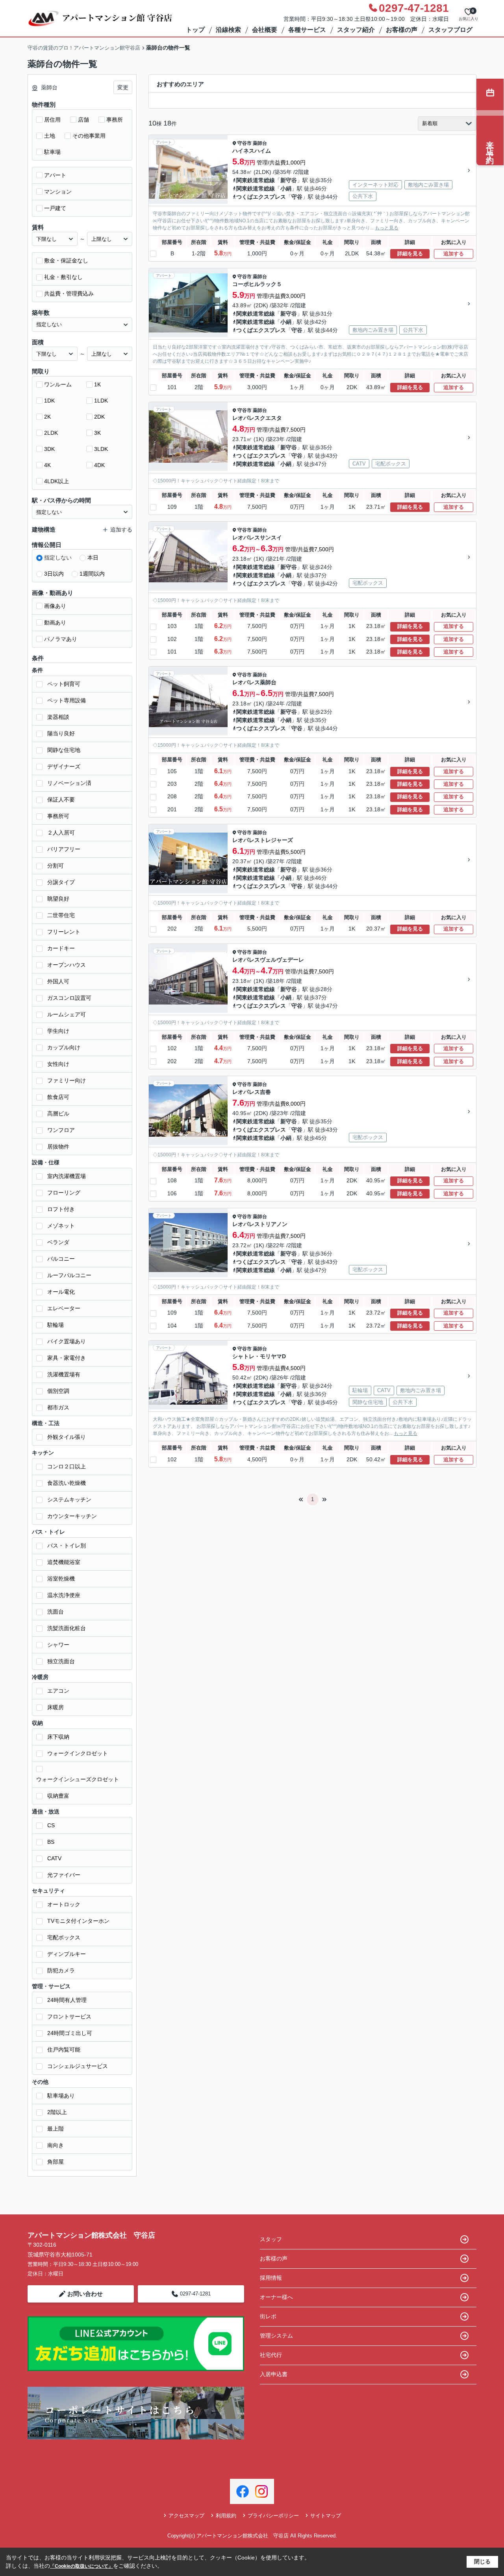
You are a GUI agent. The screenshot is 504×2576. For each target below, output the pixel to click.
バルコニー (61, 1259)
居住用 (52, 120)
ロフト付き (61, 1209)
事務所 (115, 120)
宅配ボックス (64, 1937)
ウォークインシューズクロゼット (78, 1779)
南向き (56, 2145)
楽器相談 (58, 717)
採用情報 (271, 2278)
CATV (54, 1858)
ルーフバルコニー (69, 1275)
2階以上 (57, 2112)
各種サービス (307, 30)
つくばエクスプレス (261, 197)
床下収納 (58, 1737)
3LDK (101, 449)
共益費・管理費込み (69, 294)
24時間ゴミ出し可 (70, 2033)
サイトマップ (326, 2516)
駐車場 (52, 152)
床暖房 (56, 1707)
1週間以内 (92, 574)
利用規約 (226, 2516)
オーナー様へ (276, 2297)
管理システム (276, 2336)
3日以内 (54, 574)
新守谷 (289, 180)
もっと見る (387, 228)
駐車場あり (61, 2096)
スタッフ (271, 2239)
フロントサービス (69, 2016)
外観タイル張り (67, 1437)
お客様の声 (402, 30)
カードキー (61, 948)
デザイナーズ (64, 766)
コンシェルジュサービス (78, 2066)
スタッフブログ (450, 30)
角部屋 (56, 2162)
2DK (99, 417)
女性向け (58, 1064)
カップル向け (64, 1047)
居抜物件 (58, 1147)
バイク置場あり (67, 1341)
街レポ (268, 2316)
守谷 (297, 197)
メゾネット (61, 1226)
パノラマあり (61, 639)
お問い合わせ (85, 2294)
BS (51, 1842)
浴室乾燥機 (61, 1579)
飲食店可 (58, 1097)
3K (97, 433)
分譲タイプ (61, 882)
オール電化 (61, 1292)
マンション (58, 192)
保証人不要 (61, 800)
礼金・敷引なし (63, 277)
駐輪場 (56, 1325)
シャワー (58, 1645)
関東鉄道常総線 (256, 180)
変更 (123, 87)
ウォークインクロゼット (78, 1753)
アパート (55, 175)
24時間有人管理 (67, 2000)
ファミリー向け (67, 1080)
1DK (49, 401)
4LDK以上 (57, 481)
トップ (195, 30)
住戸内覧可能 (64, 2050)
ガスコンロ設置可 (69, 998)
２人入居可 (61, 833)
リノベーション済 (69, 783)
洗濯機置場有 (64, 1374)
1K (97, 384)
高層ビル (58, 1113)
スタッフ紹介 (356, 30)
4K (47, 465)
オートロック (64, 1904)
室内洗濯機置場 (67, 1176)
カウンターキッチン (72, 1516)
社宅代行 (271, 2355)
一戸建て (55, 208)
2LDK (51, 433)
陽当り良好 (61, 733)
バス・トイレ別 (67, 1546)
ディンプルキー (67, 1954)
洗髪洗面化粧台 (67, 1628)
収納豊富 (58, 1796)
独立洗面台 (61, 1661)
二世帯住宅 (61, 915)
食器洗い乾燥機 (67, 1483)
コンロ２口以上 (67, 1466)
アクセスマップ (186, 2516)
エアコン (58, 1691)
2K (47, 417)
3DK (49, 449)
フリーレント (64, 932)
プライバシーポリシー (273, 2516)
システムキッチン (69, 1499)
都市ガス (58, 1407)
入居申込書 (274, 2374)
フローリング (64, 1193)
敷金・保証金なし (66, 260)
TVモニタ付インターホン (78, 1921)
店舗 (83, 120)
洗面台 (56, 1612)
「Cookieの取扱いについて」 (82, 2566)
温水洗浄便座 (64, 1595)
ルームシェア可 (67, 1014)
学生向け (58, 1031)
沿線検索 (228, 30)
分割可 (56, 866)
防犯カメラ (61, 1970)
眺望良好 (58, 899)
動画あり (55, 622)
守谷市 (245, 143)
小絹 (286, 188)
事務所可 (58, 816)
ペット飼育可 (64, 684)
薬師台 (260, 143)
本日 (93, 558)
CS (51, 1825)
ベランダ (58, 1242)
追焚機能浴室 (64, 1562)
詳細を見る (410, 254)
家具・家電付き (67, 1358)
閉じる (482, 2561)
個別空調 (58, 1391)
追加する (454, 254)
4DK (99, 465)
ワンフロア (61, 1130)
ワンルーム (58, 384)
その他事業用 (89, 136)
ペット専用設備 (67, 700)
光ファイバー (64, 1875)
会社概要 (265, 30)
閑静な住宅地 (64, 750)
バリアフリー (64, 849)
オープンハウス (67, 965)
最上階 (56, 2129)
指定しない (58, 558)
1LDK (101, 401)
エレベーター (64, 1308)
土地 (50, 136)
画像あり (55, 606)
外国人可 (58, 981)
